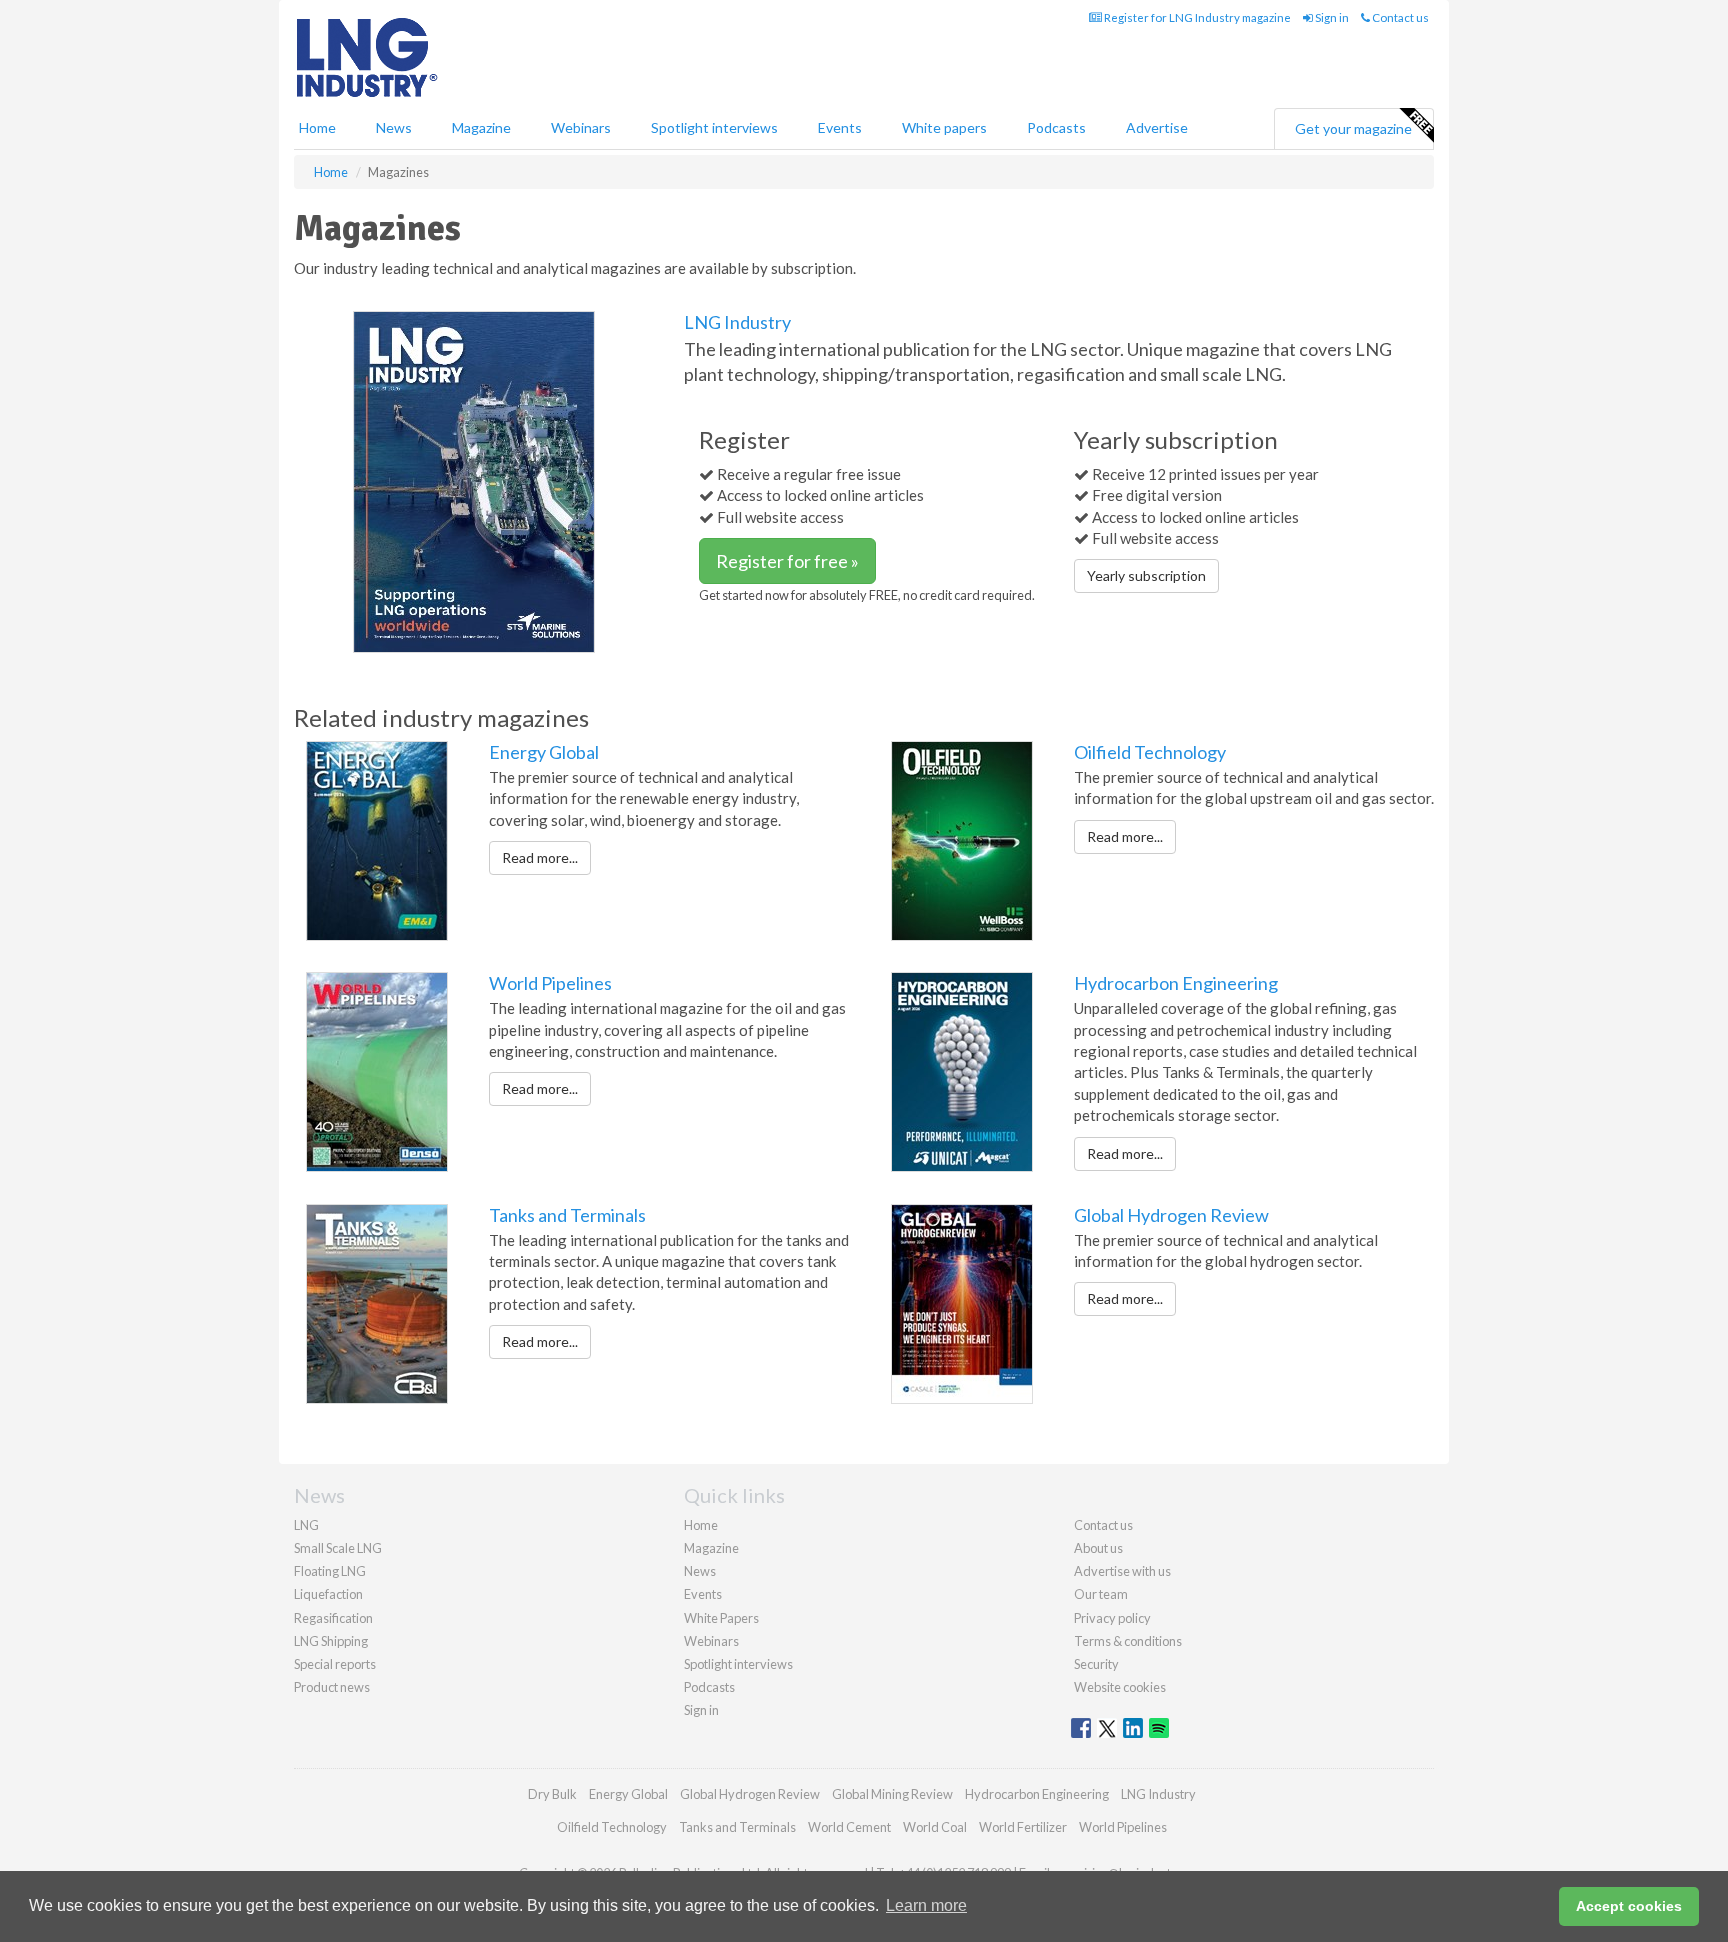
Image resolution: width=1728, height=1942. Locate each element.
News (700, 1571)
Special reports (335, 1664)
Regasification (333, 1618)
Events (840, 127)
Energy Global (544, 752)
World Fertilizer (1023, 1827)
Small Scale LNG (338, 1548)
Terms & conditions (1128, 1641)
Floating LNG (330, 1571)
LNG (306, 1525)
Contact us (1399, 17)
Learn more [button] (926, 1905)
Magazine (481, 127)
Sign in (1331, 17)
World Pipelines (550, 983)
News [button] (394, 127)
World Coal (935, 1827)
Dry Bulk (552, 1794)
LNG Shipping (331, 1641)
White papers (944, 127)
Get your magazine (1353, 128)
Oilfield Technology (1150, 752)
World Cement (849, 1827)
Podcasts (1056, 127)
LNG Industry (737, 322)
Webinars (581, 127)
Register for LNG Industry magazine (1196, 17)
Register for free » (787, 561)
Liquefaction (328, 1594)
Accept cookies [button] (1629, 1906)
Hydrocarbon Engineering (1176, 983)
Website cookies (1120, 1687)
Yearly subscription (1146, 575)
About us (1098, 1548)
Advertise (1157, 127)
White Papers (721, 1618)
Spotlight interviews (714, 127)
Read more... (540, 857)
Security (1096, 1664)
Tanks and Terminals (567, 1215)
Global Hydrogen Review (1171, 1215)
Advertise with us (1122, 1571)
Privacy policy (1112, 1618)
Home (317, 127)
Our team (1101, 1594)
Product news (332, 1687)
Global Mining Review (892, 1794)
